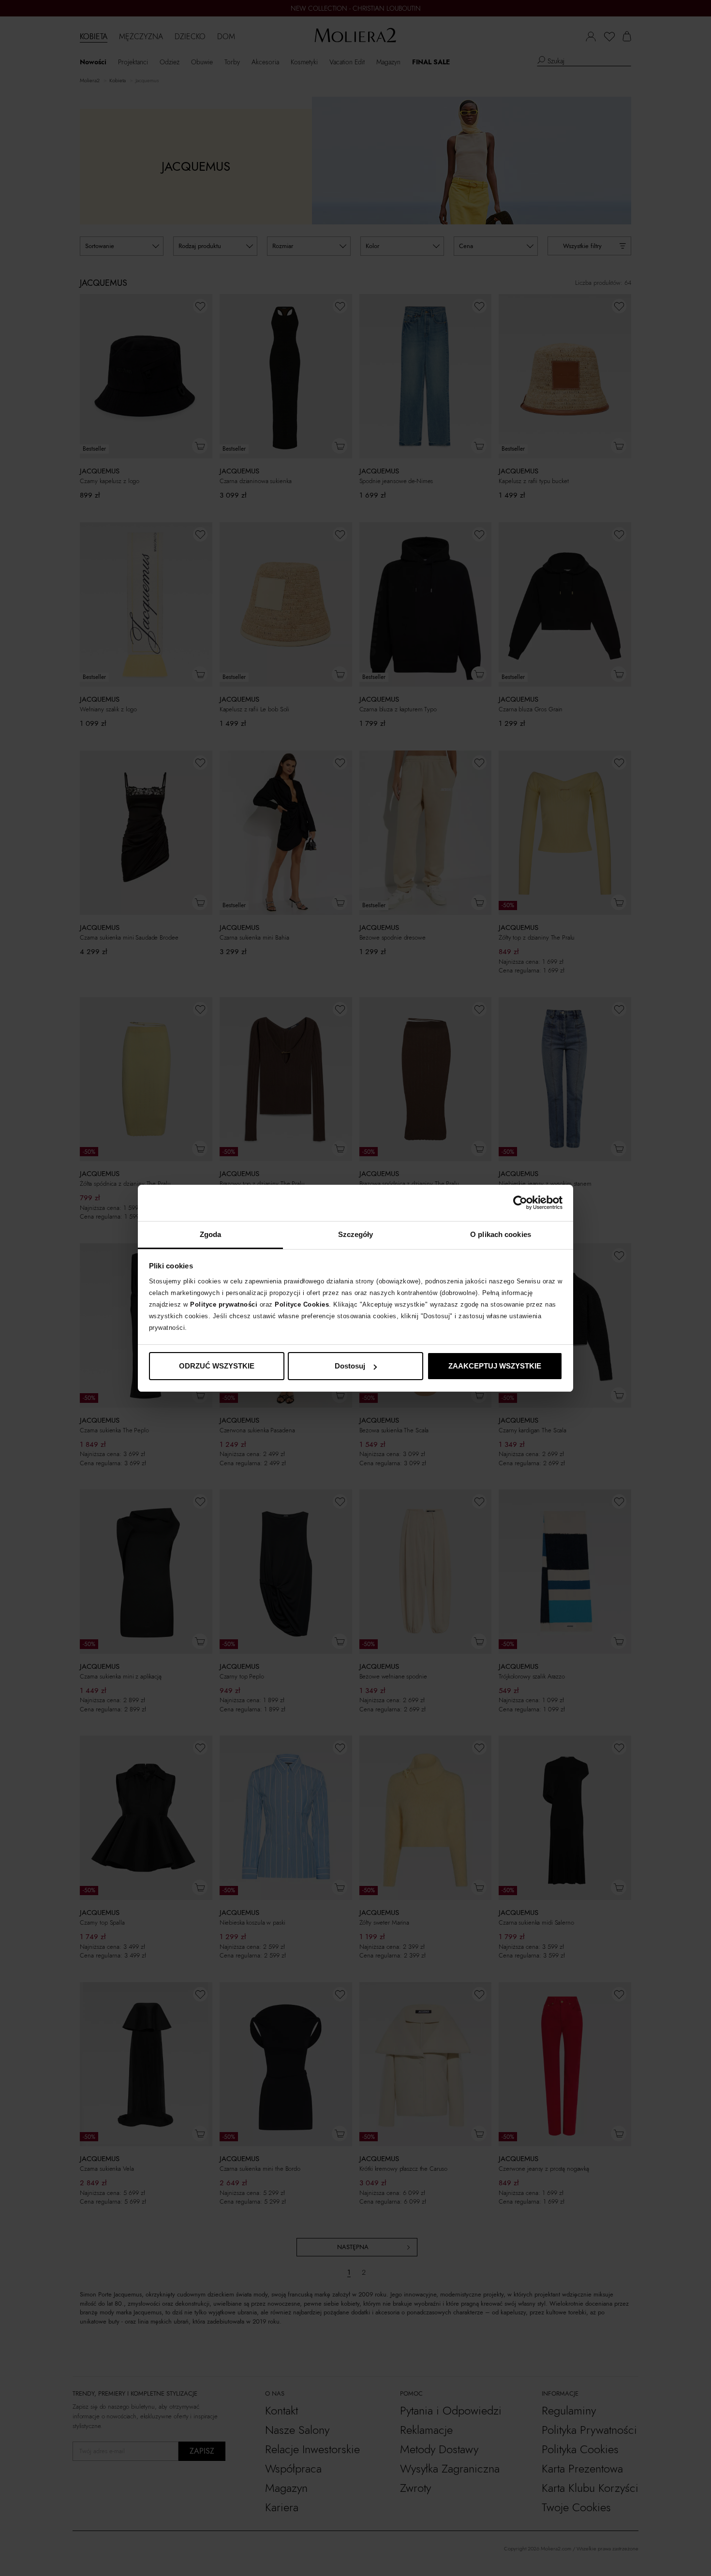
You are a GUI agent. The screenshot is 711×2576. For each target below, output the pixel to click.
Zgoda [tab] (211, 1234)
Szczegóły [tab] (356, 1234)
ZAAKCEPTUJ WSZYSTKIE (495, 1366)
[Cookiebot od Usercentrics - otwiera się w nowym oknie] (520, 1203)
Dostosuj (350, 1366)
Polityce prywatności (224, 1304)
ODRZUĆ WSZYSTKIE (217, 1366)
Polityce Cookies (302, 1304)
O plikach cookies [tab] (501, 1234)
